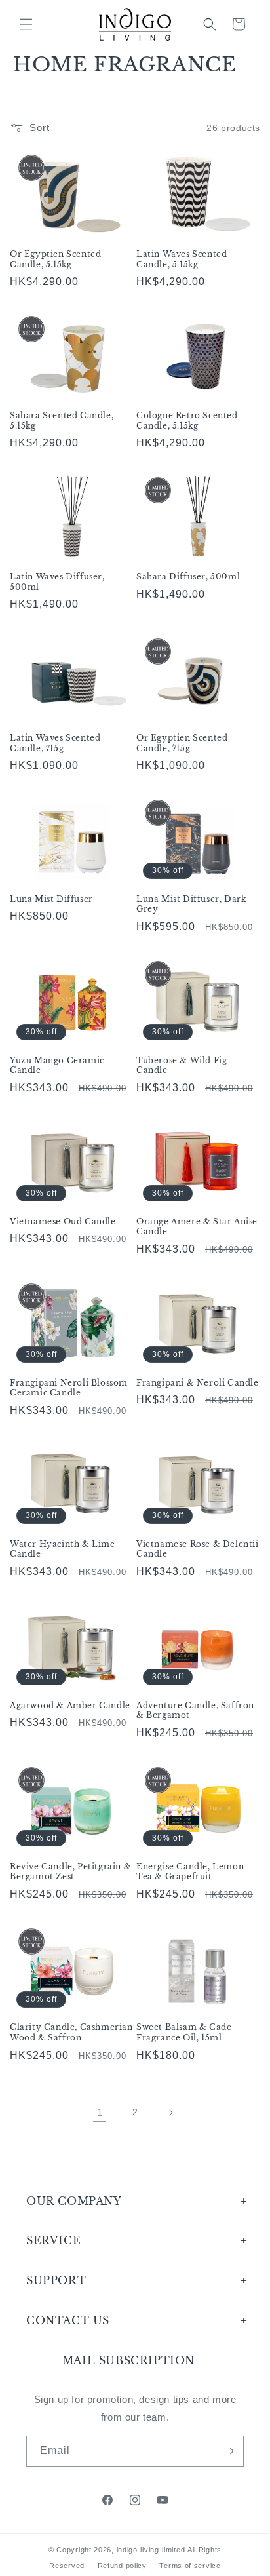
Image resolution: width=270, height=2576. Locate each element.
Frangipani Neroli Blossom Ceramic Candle (69, 1388)
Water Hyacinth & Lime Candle (63, 1549)
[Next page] (170, 2113)
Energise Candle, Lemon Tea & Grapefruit (190, 1872)
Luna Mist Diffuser (51, 899)
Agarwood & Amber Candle (70, 1705)
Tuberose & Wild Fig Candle (182, 1065)
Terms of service (190, 2566)
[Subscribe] (229, 2451)
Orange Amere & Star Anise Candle (197, 1227)
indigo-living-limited (151, 2550)
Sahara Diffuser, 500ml (188, 576)
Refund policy (122, 2566)
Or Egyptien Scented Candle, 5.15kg (55, 259)
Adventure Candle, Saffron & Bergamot (195, 1710)
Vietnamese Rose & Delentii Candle (198, 1549)
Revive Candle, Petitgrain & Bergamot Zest (70, 1872)
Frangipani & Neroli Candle (198, 1383)
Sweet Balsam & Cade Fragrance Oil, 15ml (184, 2032)
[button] (26, 24)
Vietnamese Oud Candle (63, 1221)
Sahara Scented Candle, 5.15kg (62, 420)
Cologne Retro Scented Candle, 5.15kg (187, 420)
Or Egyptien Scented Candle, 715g (182, 743)
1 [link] (100, 2112)
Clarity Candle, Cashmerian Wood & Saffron (71, 2032)
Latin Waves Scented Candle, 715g (55, 743)
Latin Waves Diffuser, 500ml (57, 582)
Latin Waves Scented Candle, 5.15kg (182, 259)
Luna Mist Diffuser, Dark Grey (191, 904)
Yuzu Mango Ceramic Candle (57, 1065)
